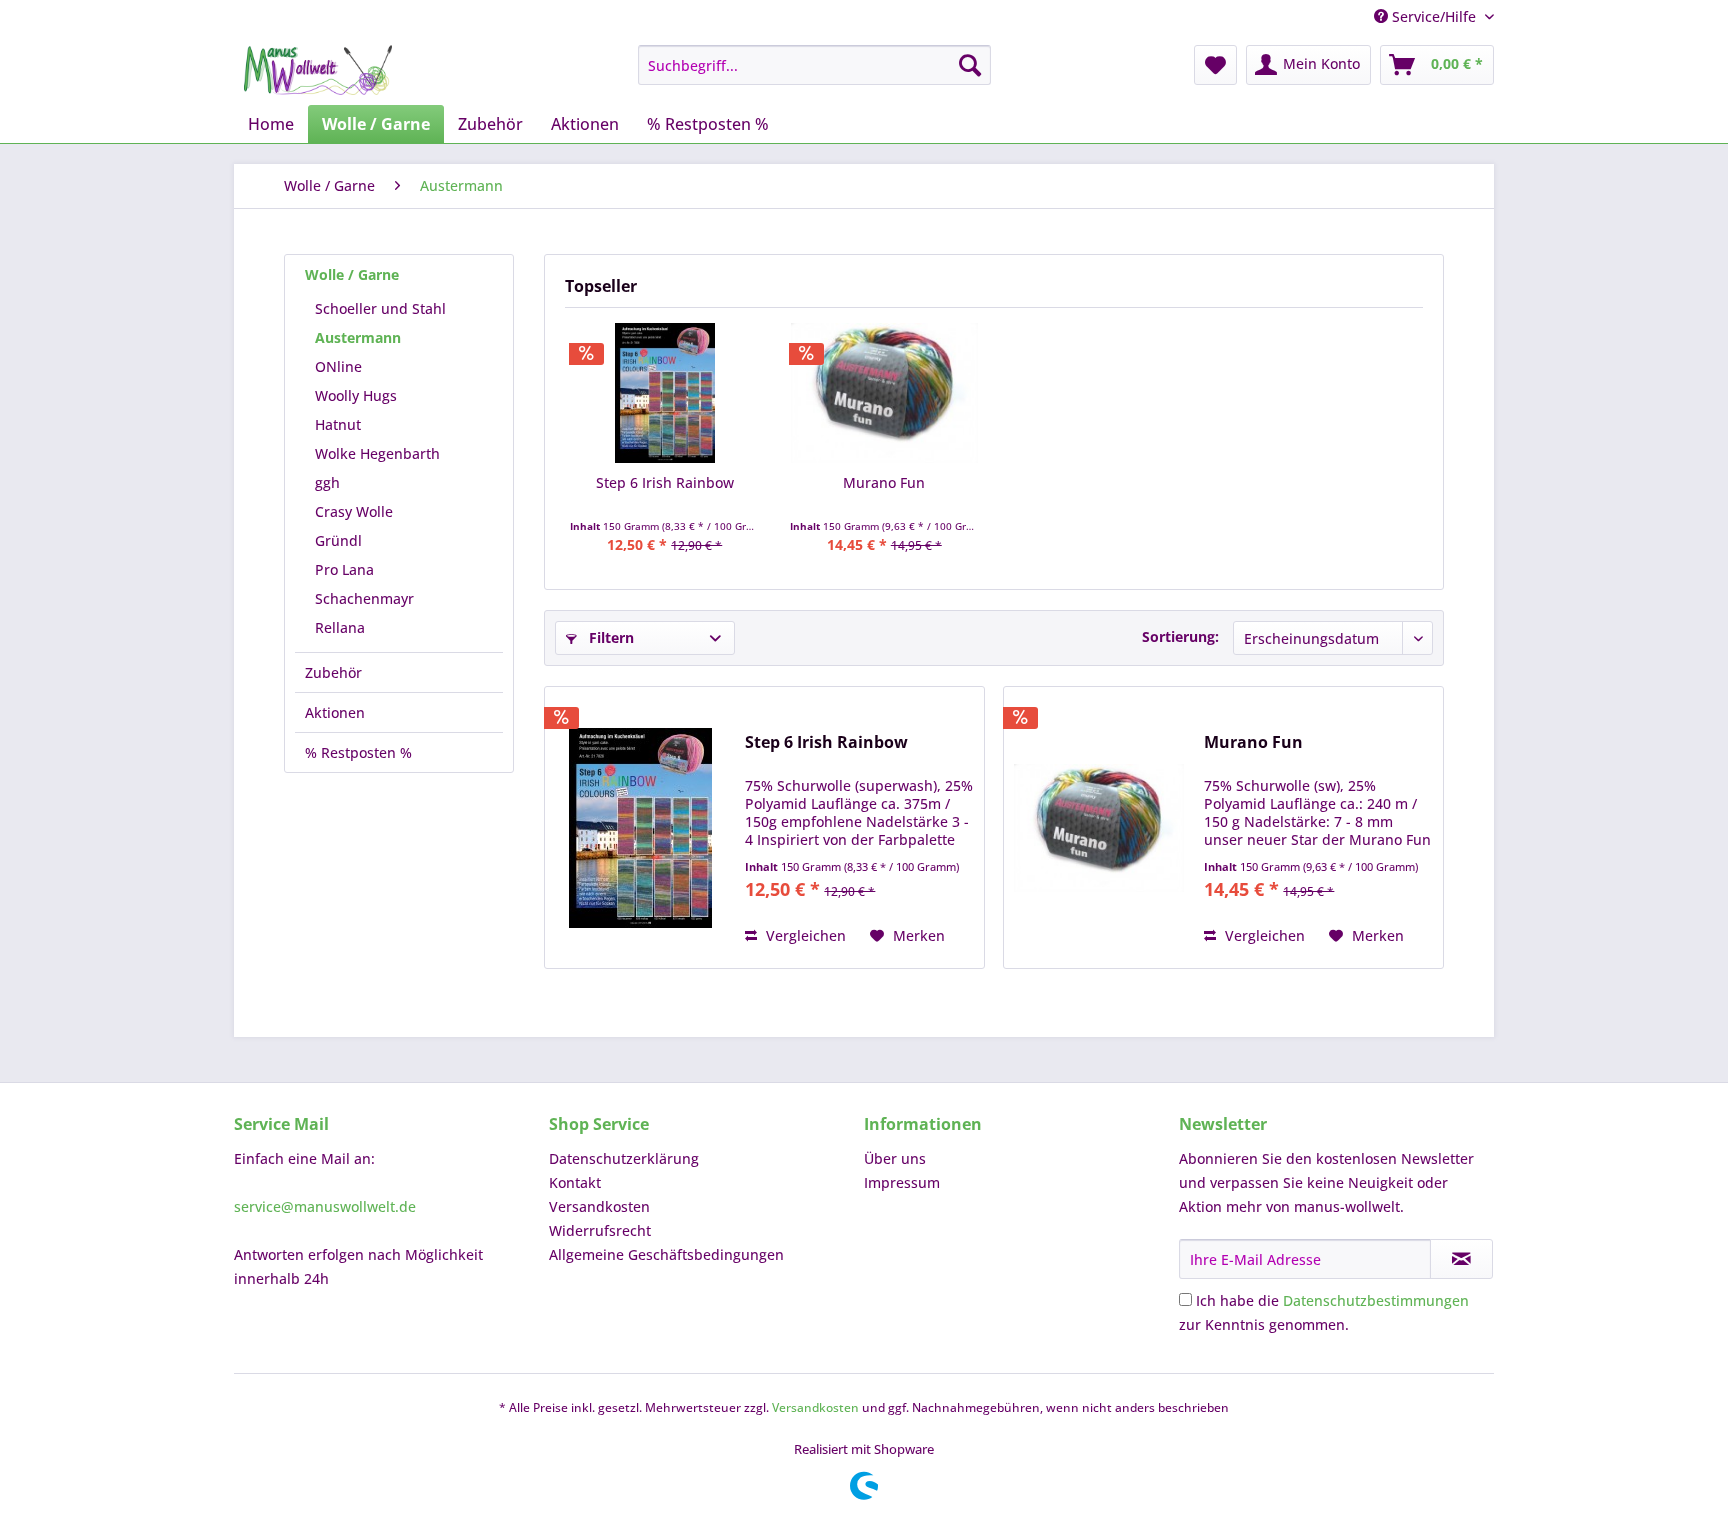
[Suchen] (970, 65)
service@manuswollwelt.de (325, 1206)
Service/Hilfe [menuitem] (1434, 16)
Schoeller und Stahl (380, 308)
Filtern (609, 637)
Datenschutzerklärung (624, 1158)
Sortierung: (1180, 636)
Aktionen (335, 712)
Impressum (902, 1182)
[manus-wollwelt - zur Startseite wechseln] (318, 70)
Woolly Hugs (356, 395)
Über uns (895, 1158)
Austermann (358, 337)
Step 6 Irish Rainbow (665, 482)
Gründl (338, 540)
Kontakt (575, 1182)
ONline (338, 366)
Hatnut (338, 424)
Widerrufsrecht (600, 1230)
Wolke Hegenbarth (377, 453)
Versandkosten (599, 1206)
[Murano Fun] (885, 393)
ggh (327, 482)
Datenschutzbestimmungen (1376, 1300)
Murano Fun (884, 482)
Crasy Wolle (354, 511)
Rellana (340, 627)
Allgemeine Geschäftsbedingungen (666, 1254)
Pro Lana (344, 569)
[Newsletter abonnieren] (1461, 1259)
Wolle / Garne (352, 274)
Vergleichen (804, 935)
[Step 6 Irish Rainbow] (665, 393)
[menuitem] (814, 65)
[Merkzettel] (1215, 65)
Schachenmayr (364, 598)
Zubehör (333, 672)
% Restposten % (358, 752)
